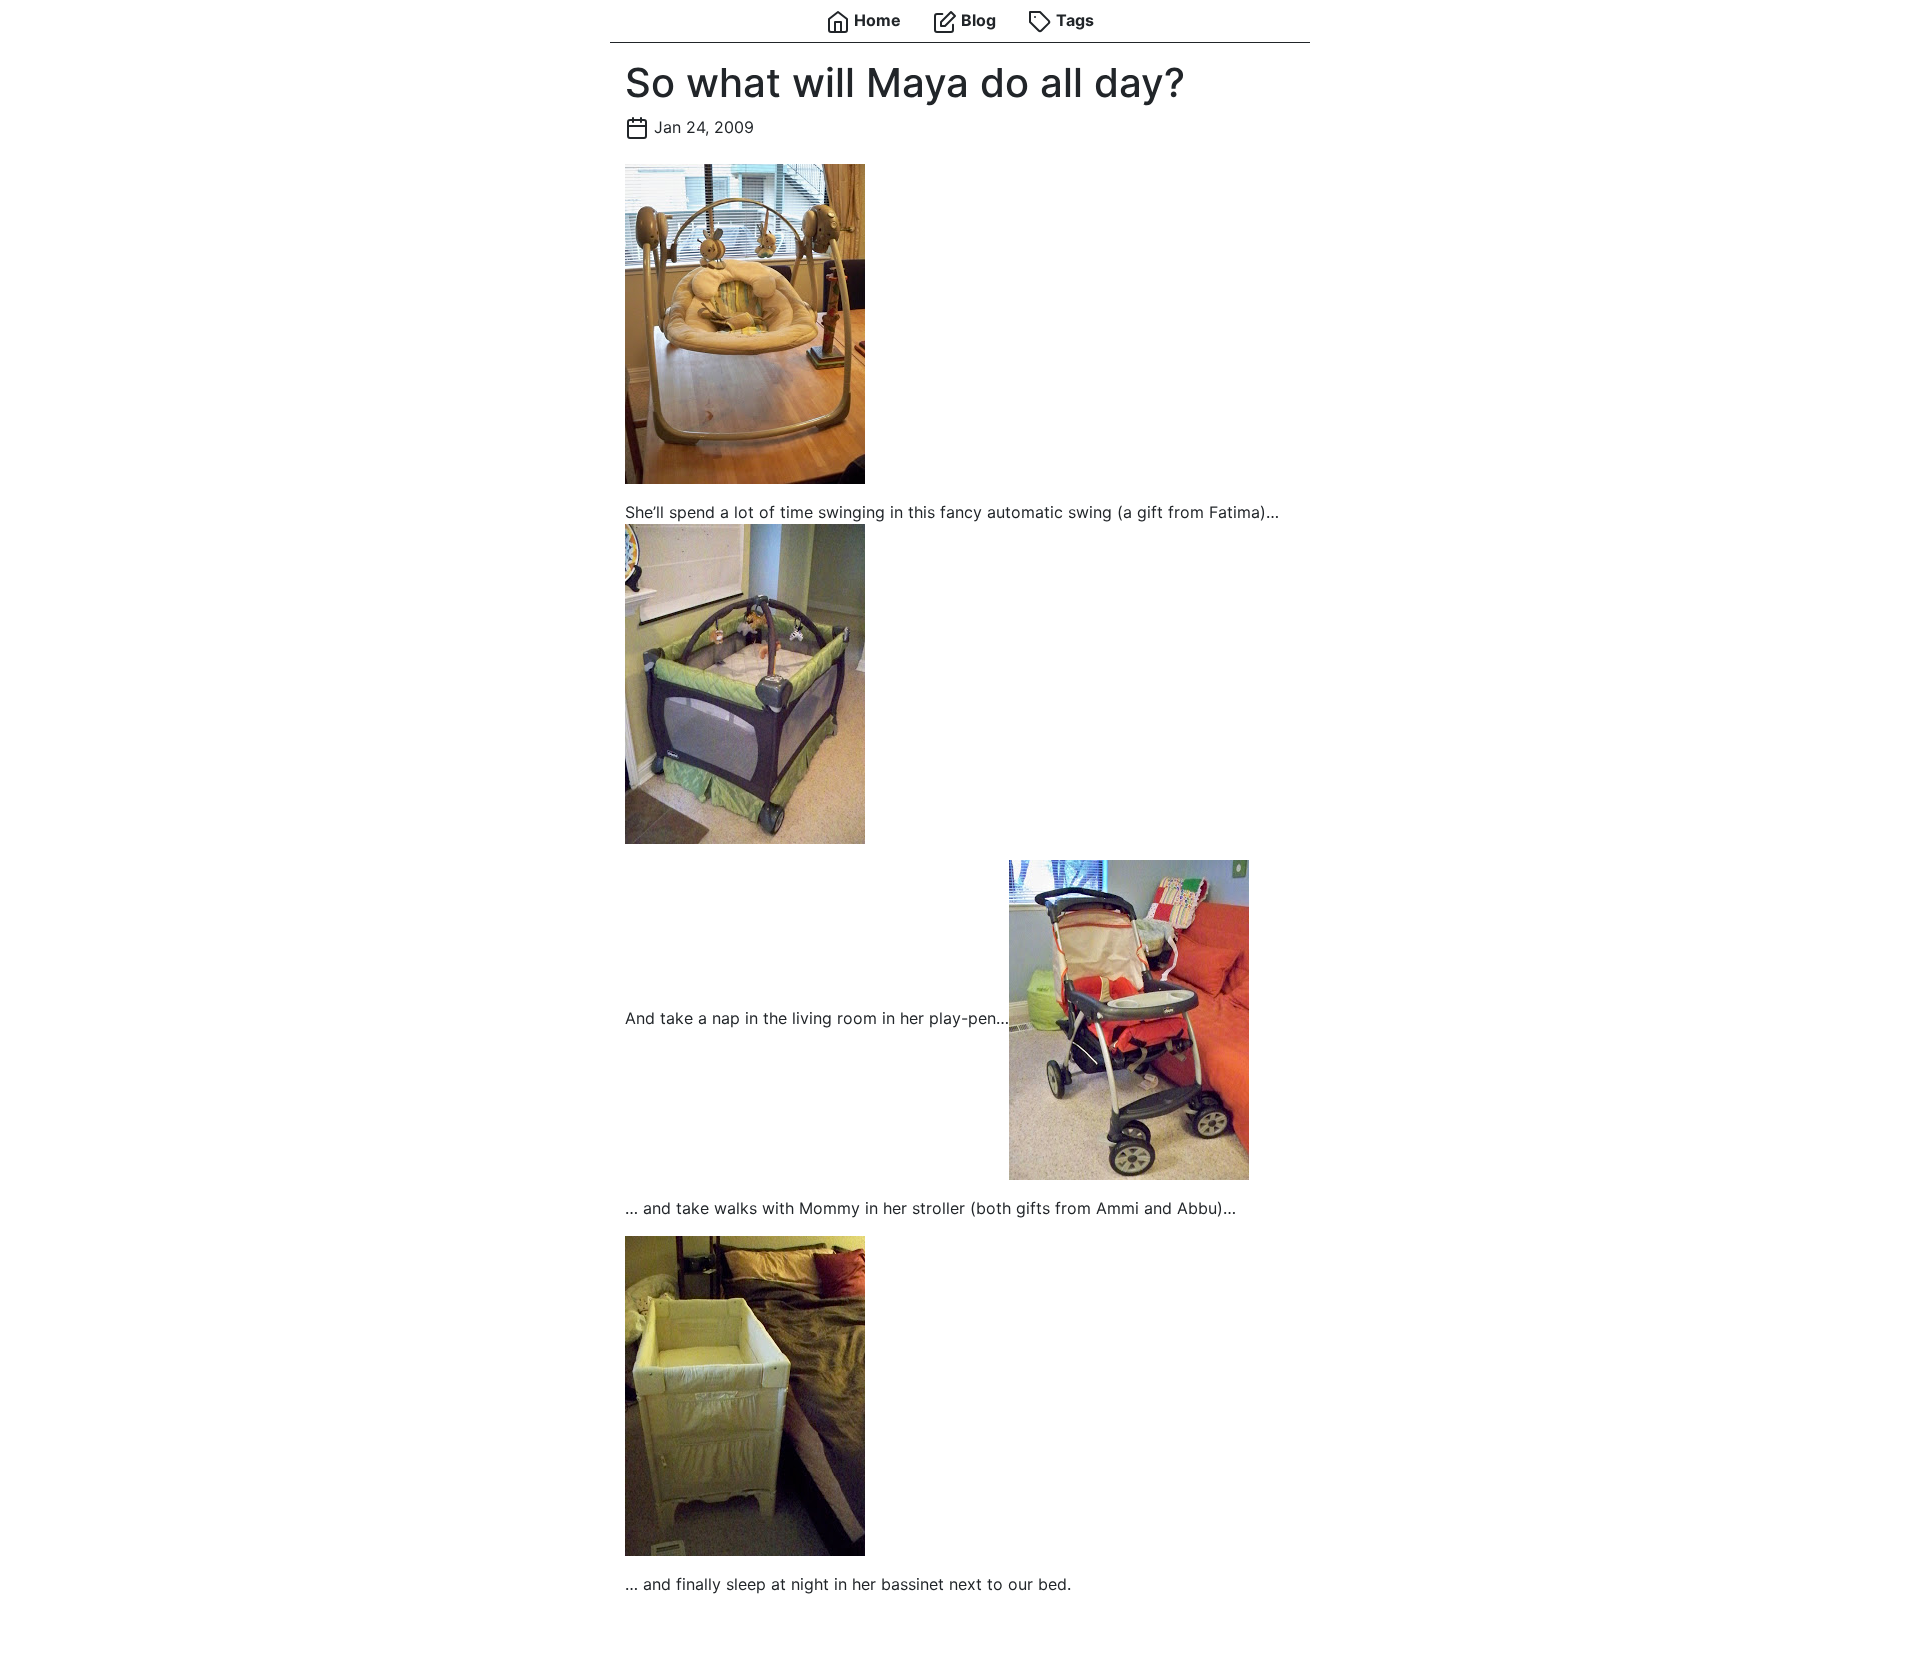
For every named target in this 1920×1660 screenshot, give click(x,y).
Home (875, 20)
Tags (1073, 20)
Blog (976, 20)
